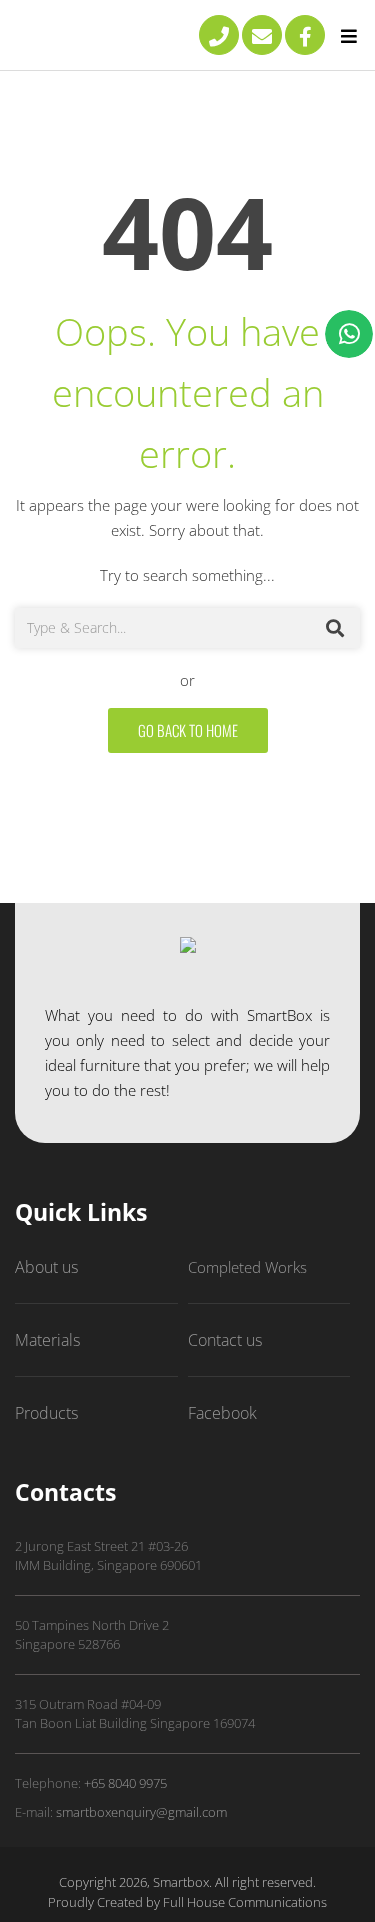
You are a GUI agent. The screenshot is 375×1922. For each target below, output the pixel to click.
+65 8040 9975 (125, 1783)
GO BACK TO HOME (188, 730)
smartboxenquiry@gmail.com (141, 1812)
